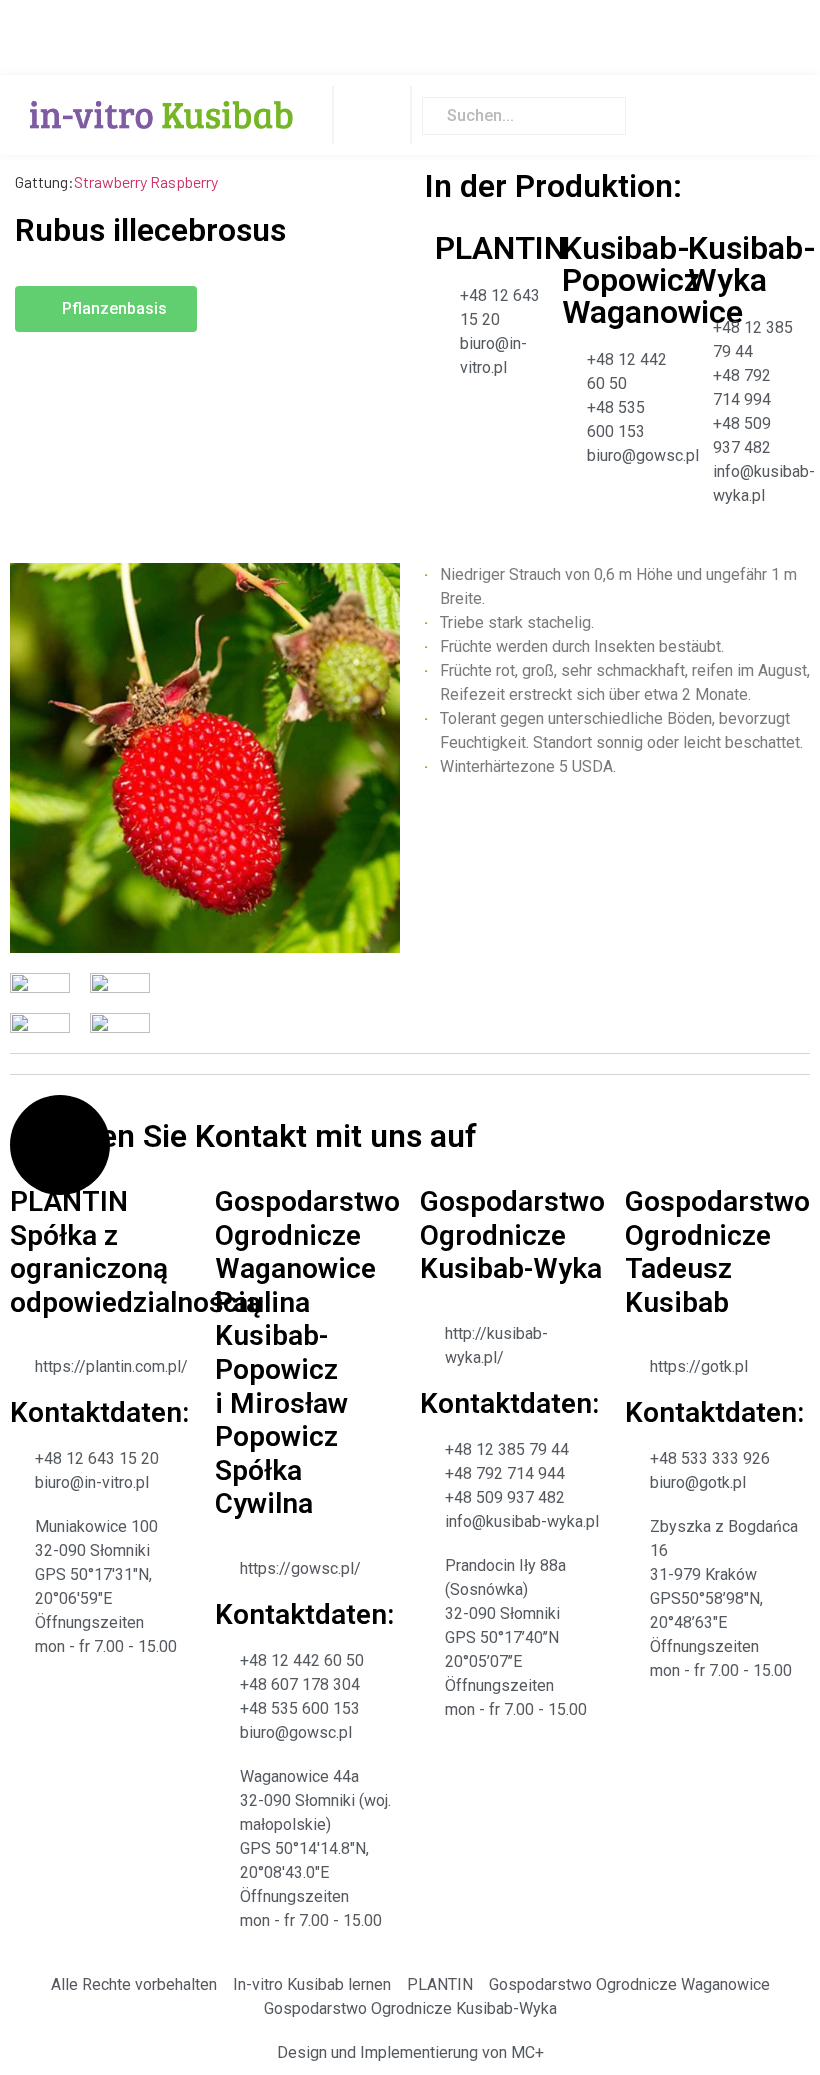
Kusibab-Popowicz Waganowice (652, 280)
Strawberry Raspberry (146, 181)
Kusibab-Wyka (752, 264)
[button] (372, 115)
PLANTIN (500, 248)
